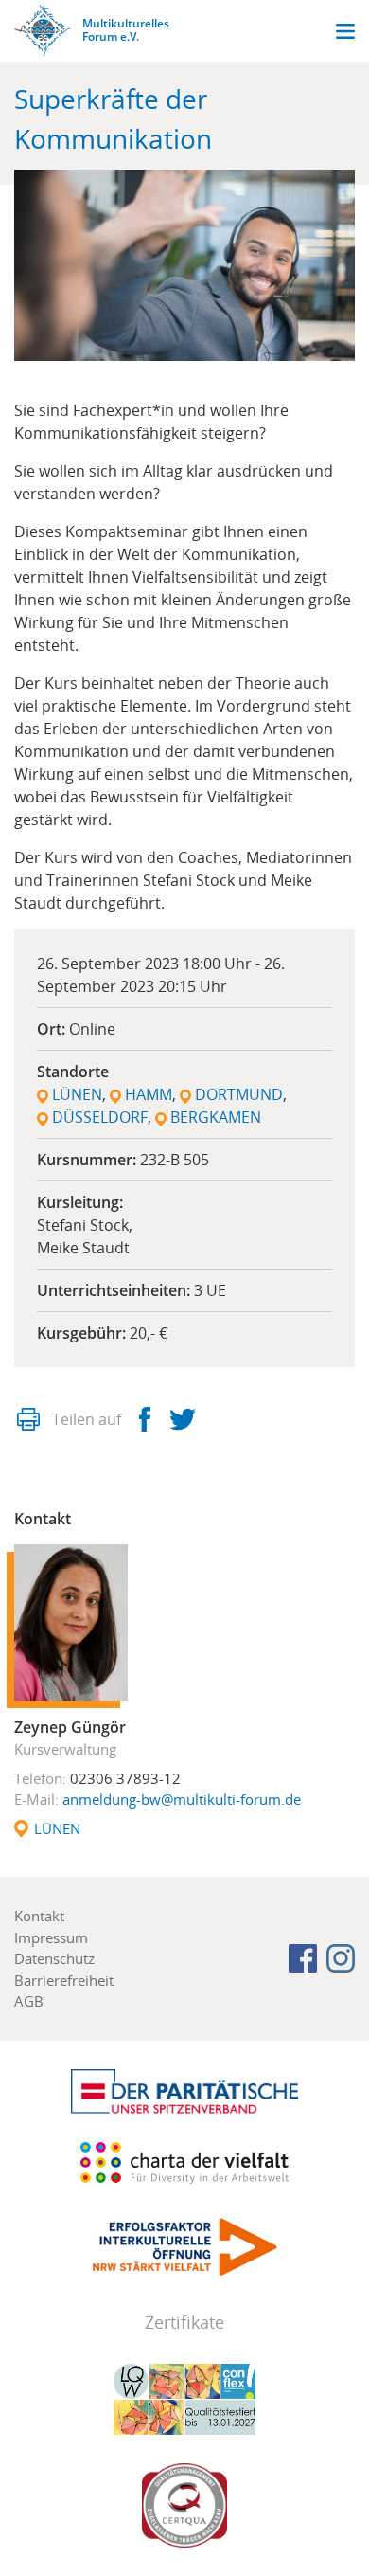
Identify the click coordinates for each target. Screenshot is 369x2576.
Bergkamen (216, 1117)
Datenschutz (54, 1958)
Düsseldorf (100, 1117)
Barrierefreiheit (64, 1980)
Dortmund (239, 1094)
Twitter (183, 1419)
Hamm (149, 1094)
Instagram (341, 1958)
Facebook (145, 1419)
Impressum (51, 1937)
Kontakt (39, 1916)
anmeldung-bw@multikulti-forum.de (182, 1799)
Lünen (77, 1094)
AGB (29, 2001)
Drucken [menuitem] (28, 1419)
